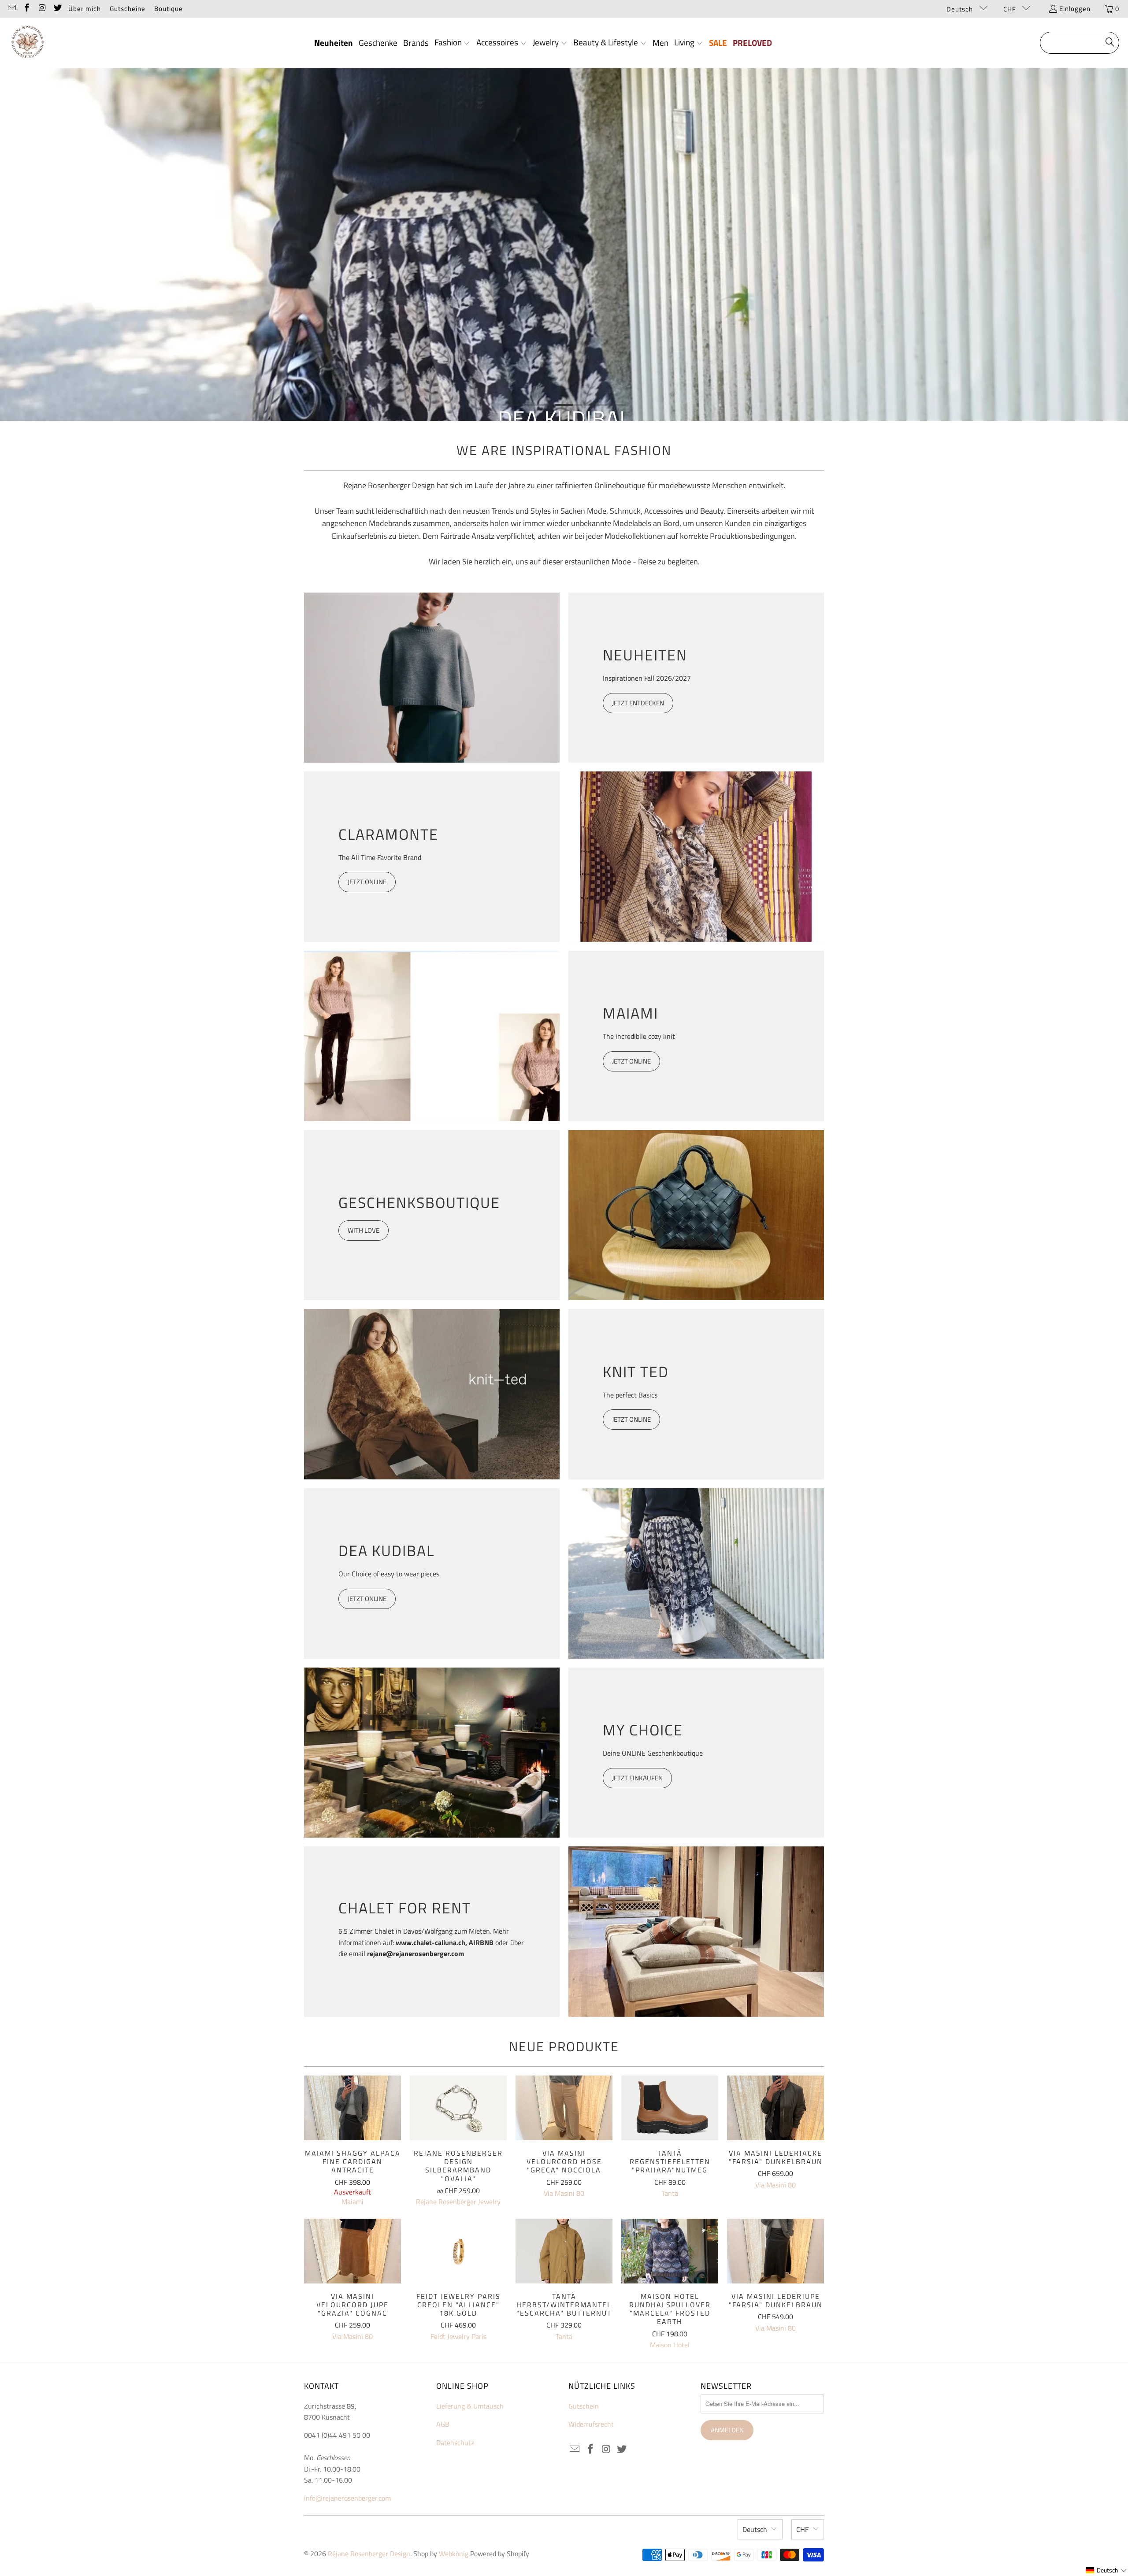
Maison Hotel (670, 2345)
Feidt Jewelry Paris (458, 2336)
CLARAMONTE (388, 834)
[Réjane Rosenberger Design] (28, 43)
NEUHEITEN (645, 655)
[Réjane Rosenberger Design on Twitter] (57, 9)
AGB (443, 2424)
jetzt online (367, 1599)
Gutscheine (128, 9)
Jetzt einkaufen (637, 1778)
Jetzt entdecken (638, 703)
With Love (364, 1230)
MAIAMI (631, 1013)
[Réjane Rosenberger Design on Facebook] (27, 9)
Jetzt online (367, 882)
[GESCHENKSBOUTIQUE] (696, 1215)
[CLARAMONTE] (696, 857)
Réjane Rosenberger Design (369, 2554)
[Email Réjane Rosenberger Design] (11, 9)
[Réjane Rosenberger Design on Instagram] (42, 9)
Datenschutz (455, 2443)
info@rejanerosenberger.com (347, 2498)
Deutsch (961, 9)
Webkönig (454, 2554)
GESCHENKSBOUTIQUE (419, 1202)
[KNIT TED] (432, 1394)
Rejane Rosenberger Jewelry (458, 2202)
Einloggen (1075, 9)
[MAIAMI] (432, 1036)
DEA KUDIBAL (386, 1550)
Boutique (169, 9)
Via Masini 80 (564, 2193)
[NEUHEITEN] (432, 678)
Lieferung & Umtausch (470, 2406)
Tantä (670, 2193)
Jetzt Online (631, 1419)
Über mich (85, 9)
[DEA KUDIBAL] (696, 1573)
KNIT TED (636, 1371)
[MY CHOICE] (432, 1753)
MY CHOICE (643, 1730)
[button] (453, 43)
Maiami (352, 2202)
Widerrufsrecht (591, 2424)
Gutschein (584, 2406)
